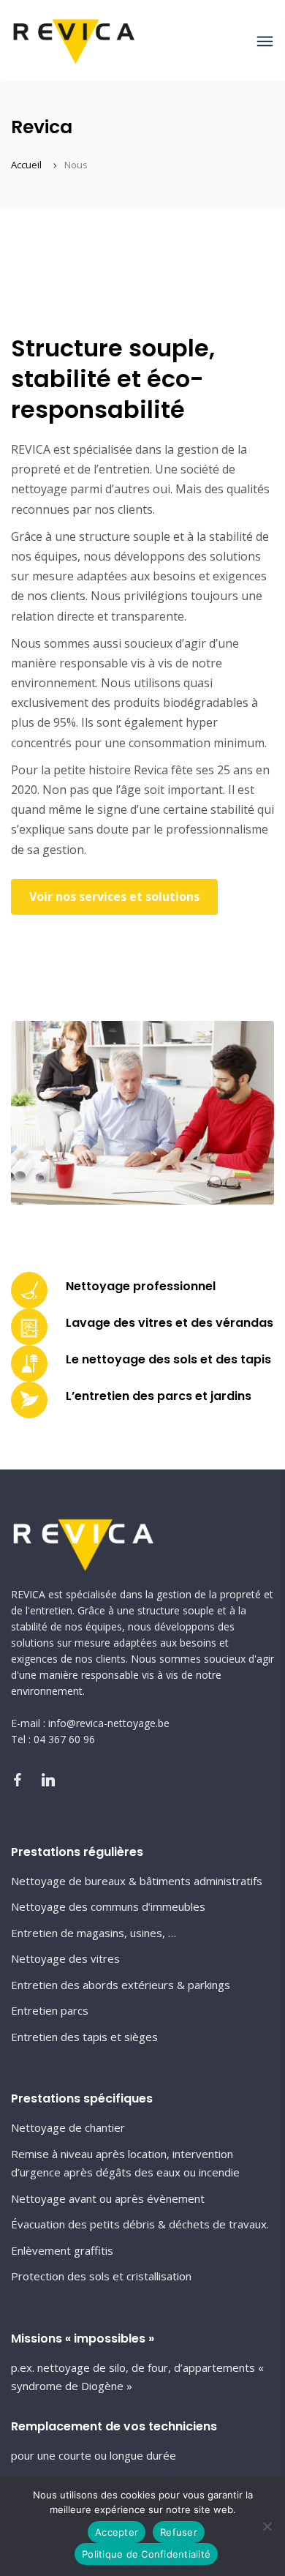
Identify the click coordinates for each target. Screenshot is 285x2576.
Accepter (117, 2532)
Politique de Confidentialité (146, 2554)
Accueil (26, 165)
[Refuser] (267, 2526)
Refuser (179, 2532)
